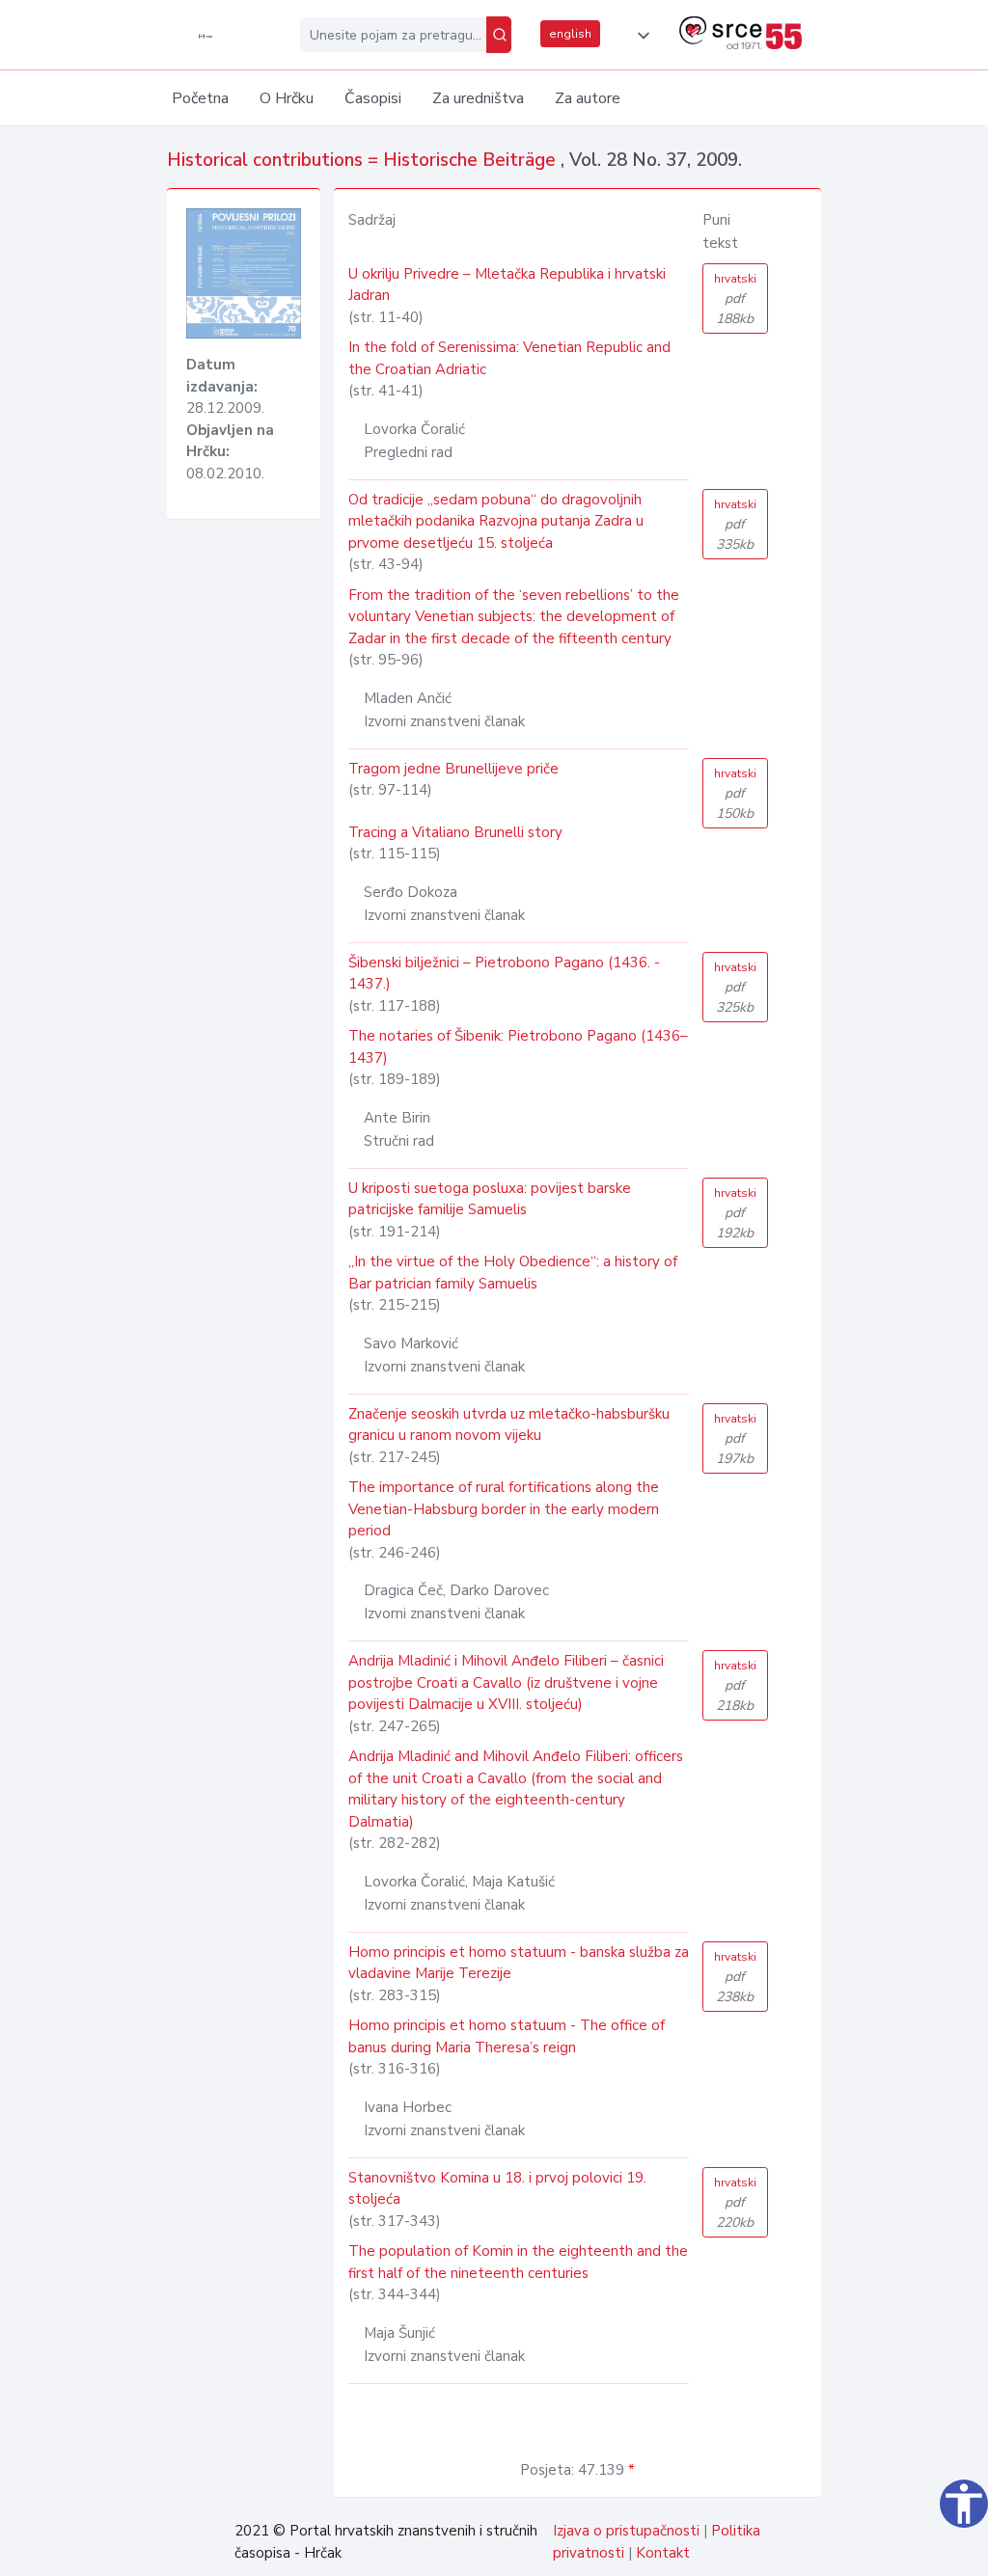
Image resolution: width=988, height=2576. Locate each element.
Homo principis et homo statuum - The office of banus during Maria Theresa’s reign (507, 2036)
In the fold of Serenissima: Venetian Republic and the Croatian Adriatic (509, 358)
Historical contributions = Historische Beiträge (364, 160)
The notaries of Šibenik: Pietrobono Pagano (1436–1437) (518, 1047)
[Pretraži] (499, 35)
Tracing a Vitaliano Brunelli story (455, 832)
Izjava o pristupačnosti (626, 2531)
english (570, 34)
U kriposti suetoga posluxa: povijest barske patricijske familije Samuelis (490, 1199)
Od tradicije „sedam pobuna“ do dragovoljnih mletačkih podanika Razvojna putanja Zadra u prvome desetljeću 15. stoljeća (496, 521)
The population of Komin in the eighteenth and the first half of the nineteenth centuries (518, 2262)
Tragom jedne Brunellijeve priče (453, 769)
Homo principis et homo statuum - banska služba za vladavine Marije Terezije (519, 1963)
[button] (640, 36)
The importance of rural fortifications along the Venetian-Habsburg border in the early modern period (504, 1509)
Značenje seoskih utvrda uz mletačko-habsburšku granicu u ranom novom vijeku (509, 1425)
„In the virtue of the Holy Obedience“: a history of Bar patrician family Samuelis (513, 1273)
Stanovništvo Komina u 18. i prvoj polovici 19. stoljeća (497, 2189)
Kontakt (663, 2553)
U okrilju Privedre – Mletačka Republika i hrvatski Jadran (507, 285)
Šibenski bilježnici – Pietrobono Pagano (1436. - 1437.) (504, 974)
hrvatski (735, 299)
